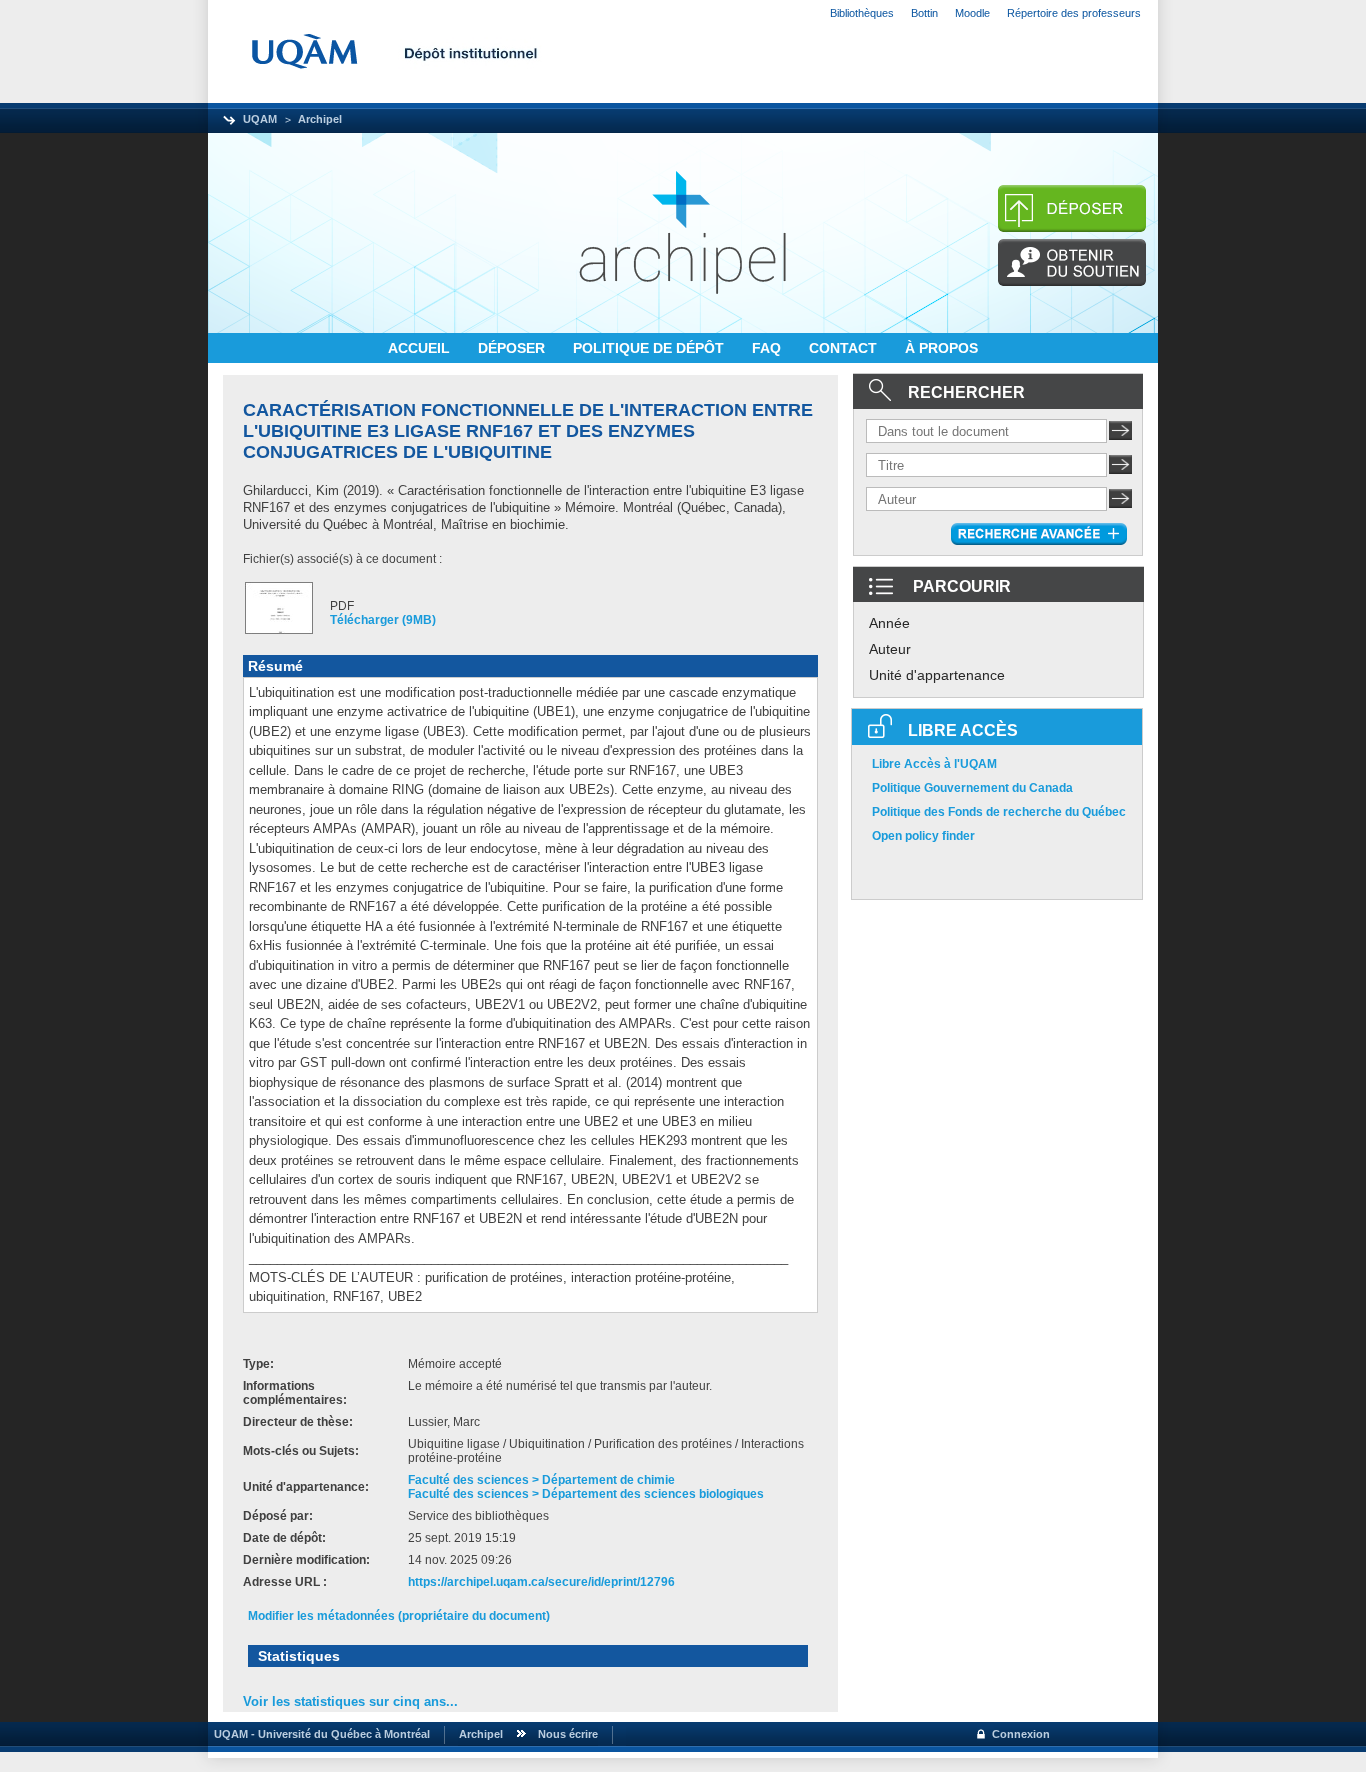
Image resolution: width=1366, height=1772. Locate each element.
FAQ (768, 348)
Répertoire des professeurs (1074, 13)
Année (889, 623)
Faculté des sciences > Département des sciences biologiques (586, 1494)
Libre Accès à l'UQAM (934, 764)
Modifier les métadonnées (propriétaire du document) (399, 1616)
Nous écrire (568, 1734)
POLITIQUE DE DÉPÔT (650, 348)
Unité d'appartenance (937, 675)
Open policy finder (923, 836)
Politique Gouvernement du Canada (972, 788)
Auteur (890, 649)
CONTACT (845, 348)
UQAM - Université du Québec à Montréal (319, 1734)
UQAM (260, 119)
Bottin (924, 13)
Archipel (320, 119)
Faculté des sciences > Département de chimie (541, 1480)
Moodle (972, 13)
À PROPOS (941, 348)
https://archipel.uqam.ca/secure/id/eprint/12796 (541, 1582)
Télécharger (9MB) (383, 620)
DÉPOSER (513, 348)
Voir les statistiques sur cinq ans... (350, 1701)
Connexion (1021, 1734)
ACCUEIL (421, 348)
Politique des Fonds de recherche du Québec (999, 812)
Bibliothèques (862, 13)
